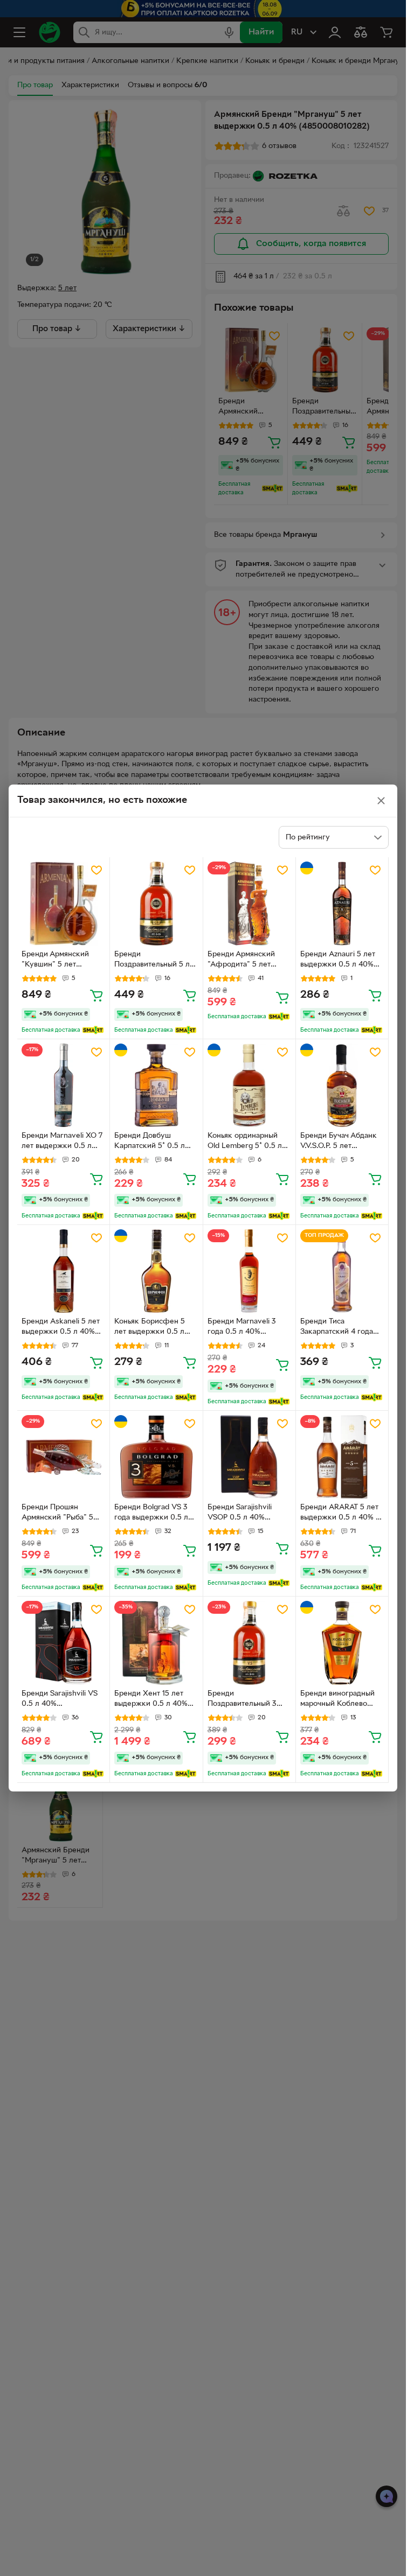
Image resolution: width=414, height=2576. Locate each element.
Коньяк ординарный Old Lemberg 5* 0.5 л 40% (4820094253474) (247, 1142)
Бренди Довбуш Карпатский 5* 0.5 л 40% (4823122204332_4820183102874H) (155, 1142)
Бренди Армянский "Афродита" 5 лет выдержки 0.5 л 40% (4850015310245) (244, 961)
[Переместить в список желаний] (96, 870)
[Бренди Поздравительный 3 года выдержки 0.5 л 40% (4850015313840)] (249, 1643)
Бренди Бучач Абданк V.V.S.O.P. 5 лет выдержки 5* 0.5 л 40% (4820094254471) (341, 1142)
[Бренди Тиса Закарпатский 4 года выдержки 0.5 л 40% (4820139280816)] (342, 1271)
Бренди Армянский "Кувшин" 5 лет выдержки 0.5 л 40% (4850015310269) (58, 961)
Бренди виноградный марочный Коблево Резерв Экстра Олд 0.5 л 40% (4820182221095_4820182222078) (341, 1700)
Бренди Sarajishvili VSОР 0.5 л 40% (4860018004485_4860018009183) (248, 1514)
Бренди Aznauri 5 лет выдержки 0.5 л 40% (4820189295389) (338, 961)
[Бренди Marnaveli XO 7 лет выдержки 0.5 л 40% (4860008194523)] (63, 1085)
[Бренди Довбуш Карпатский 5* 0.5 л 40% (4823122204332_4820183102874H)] (156, 1085)
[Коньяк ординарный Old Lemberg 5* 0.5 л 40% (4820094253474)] (249, 1085)
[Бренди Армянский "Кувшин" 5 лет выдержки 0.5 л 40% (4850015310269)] (63, 903)
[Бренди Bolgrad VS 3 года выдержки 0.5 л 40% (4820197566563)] (156, 1457)
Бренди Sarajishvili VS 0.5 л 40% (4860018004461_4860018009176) (63, 1700)
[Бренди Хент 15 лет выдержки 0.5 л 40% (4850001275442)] (156, 1643)
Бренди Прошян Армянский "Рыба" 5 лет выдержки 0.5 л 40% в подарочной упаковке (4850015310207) (57, 1514)
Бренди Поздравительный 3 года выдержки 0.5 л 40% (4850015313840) (246, 1700)
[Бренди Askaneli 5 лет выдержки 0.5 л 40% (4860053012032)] (63, 1271)
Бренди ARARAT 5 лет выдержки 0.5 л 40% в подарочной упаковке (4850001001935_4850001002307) (340, 1514)
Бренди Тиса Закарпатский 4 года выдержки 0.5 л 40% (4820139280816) (337, 1328)
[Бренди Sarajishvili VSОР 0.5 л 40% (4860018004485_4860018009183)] (249, 1457)
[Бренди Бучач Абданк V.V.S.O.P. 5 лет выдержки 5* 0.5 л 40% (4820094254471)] (342, 1085)
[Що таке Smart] (93, 1030)
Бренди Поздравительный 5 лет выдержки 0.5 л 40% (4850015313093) (156, 961)
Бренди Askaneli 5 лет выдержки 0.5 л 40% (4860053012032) (61, 1328)
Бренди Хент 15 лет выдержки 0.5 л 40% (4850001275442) (151, 1700)
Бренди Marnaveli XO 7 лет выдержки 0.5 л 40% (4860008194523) (62, 1142)
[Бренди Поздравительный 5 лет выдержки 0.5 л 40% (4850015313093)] (156, 903)
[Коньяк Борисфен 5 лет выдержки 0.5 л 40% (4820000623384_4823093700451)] (156, 1271)
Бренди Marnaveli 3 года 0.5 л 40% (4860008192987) (242, 1328)
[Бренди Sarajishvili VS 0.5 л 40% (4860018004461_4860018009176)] (63, 1643)
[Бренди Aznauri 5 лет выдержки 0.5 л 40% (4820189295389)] (342, 903)
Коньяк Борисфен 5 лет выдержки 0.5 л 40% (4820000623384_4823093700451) (155, 1328)
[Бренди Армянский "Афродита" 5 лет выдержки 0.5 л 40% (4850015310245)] (249, 903)
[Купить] (96, 995)
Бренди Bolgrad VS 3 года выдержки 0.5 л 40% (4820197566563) (153, 1514)
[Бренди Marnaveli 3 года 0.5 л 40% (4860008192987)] (249, 1271)
